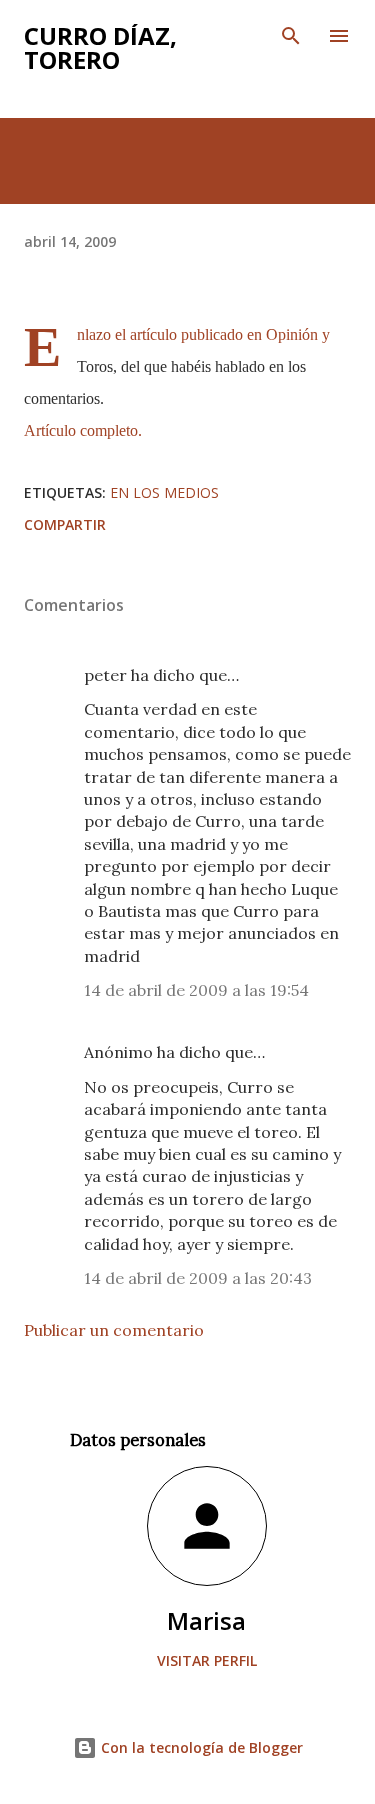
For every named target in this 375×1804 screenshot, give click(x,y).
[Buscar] (291, 36)
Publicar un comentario (114, 1330)
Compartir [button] (65, 524)
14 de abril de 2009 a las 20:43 (198, 1278)
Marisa (206, 1620)
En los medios (164, 492)
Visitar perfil (207, 1660)
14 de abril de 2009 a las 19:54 (196, 990)
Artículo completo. (83, 430)
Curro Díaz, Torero (100, 47)
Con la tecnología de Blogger (200, 1747)
